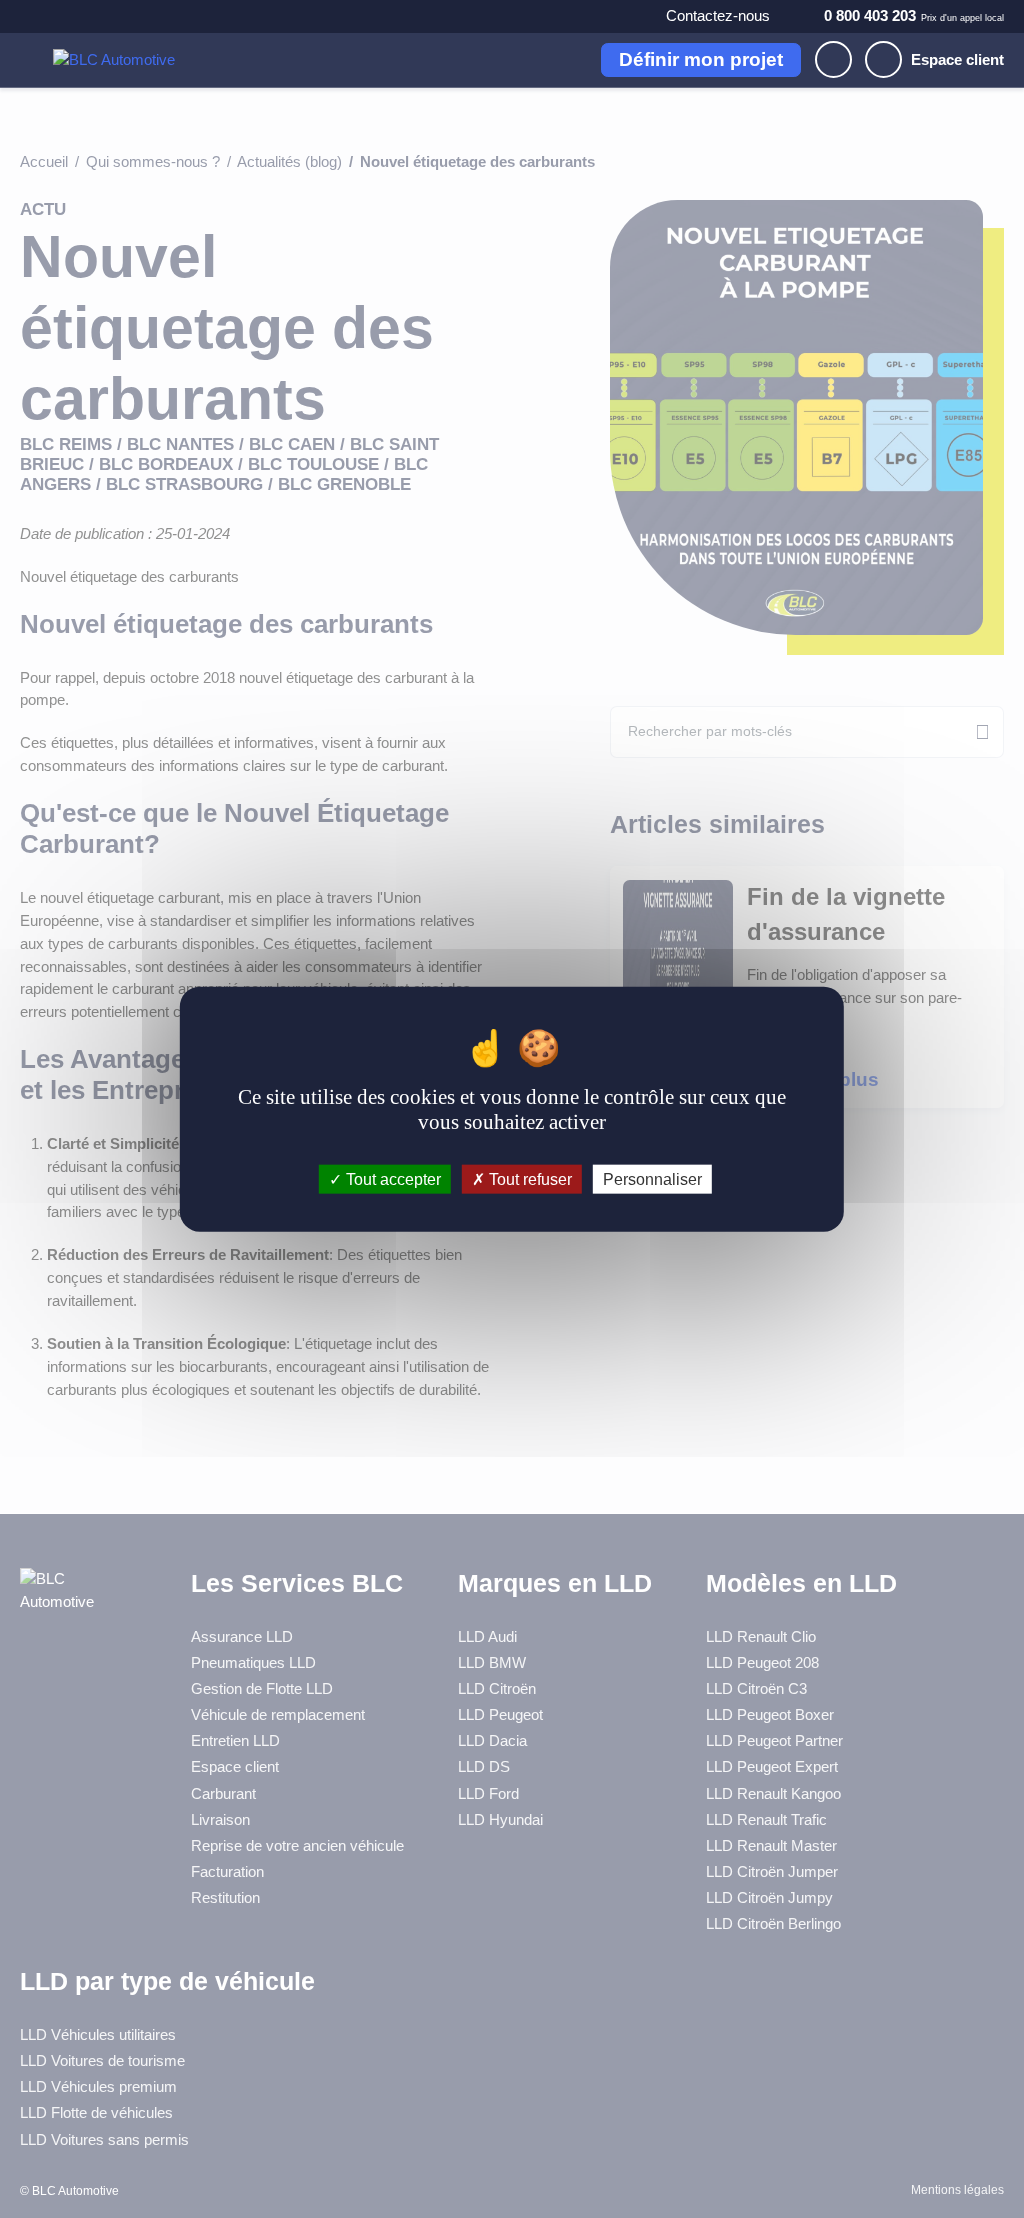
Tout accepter (391, 1178)
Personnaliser (652, 1178)
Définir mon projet (701, 59)
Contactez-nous (718, 15)
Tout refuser (528, 1178)
